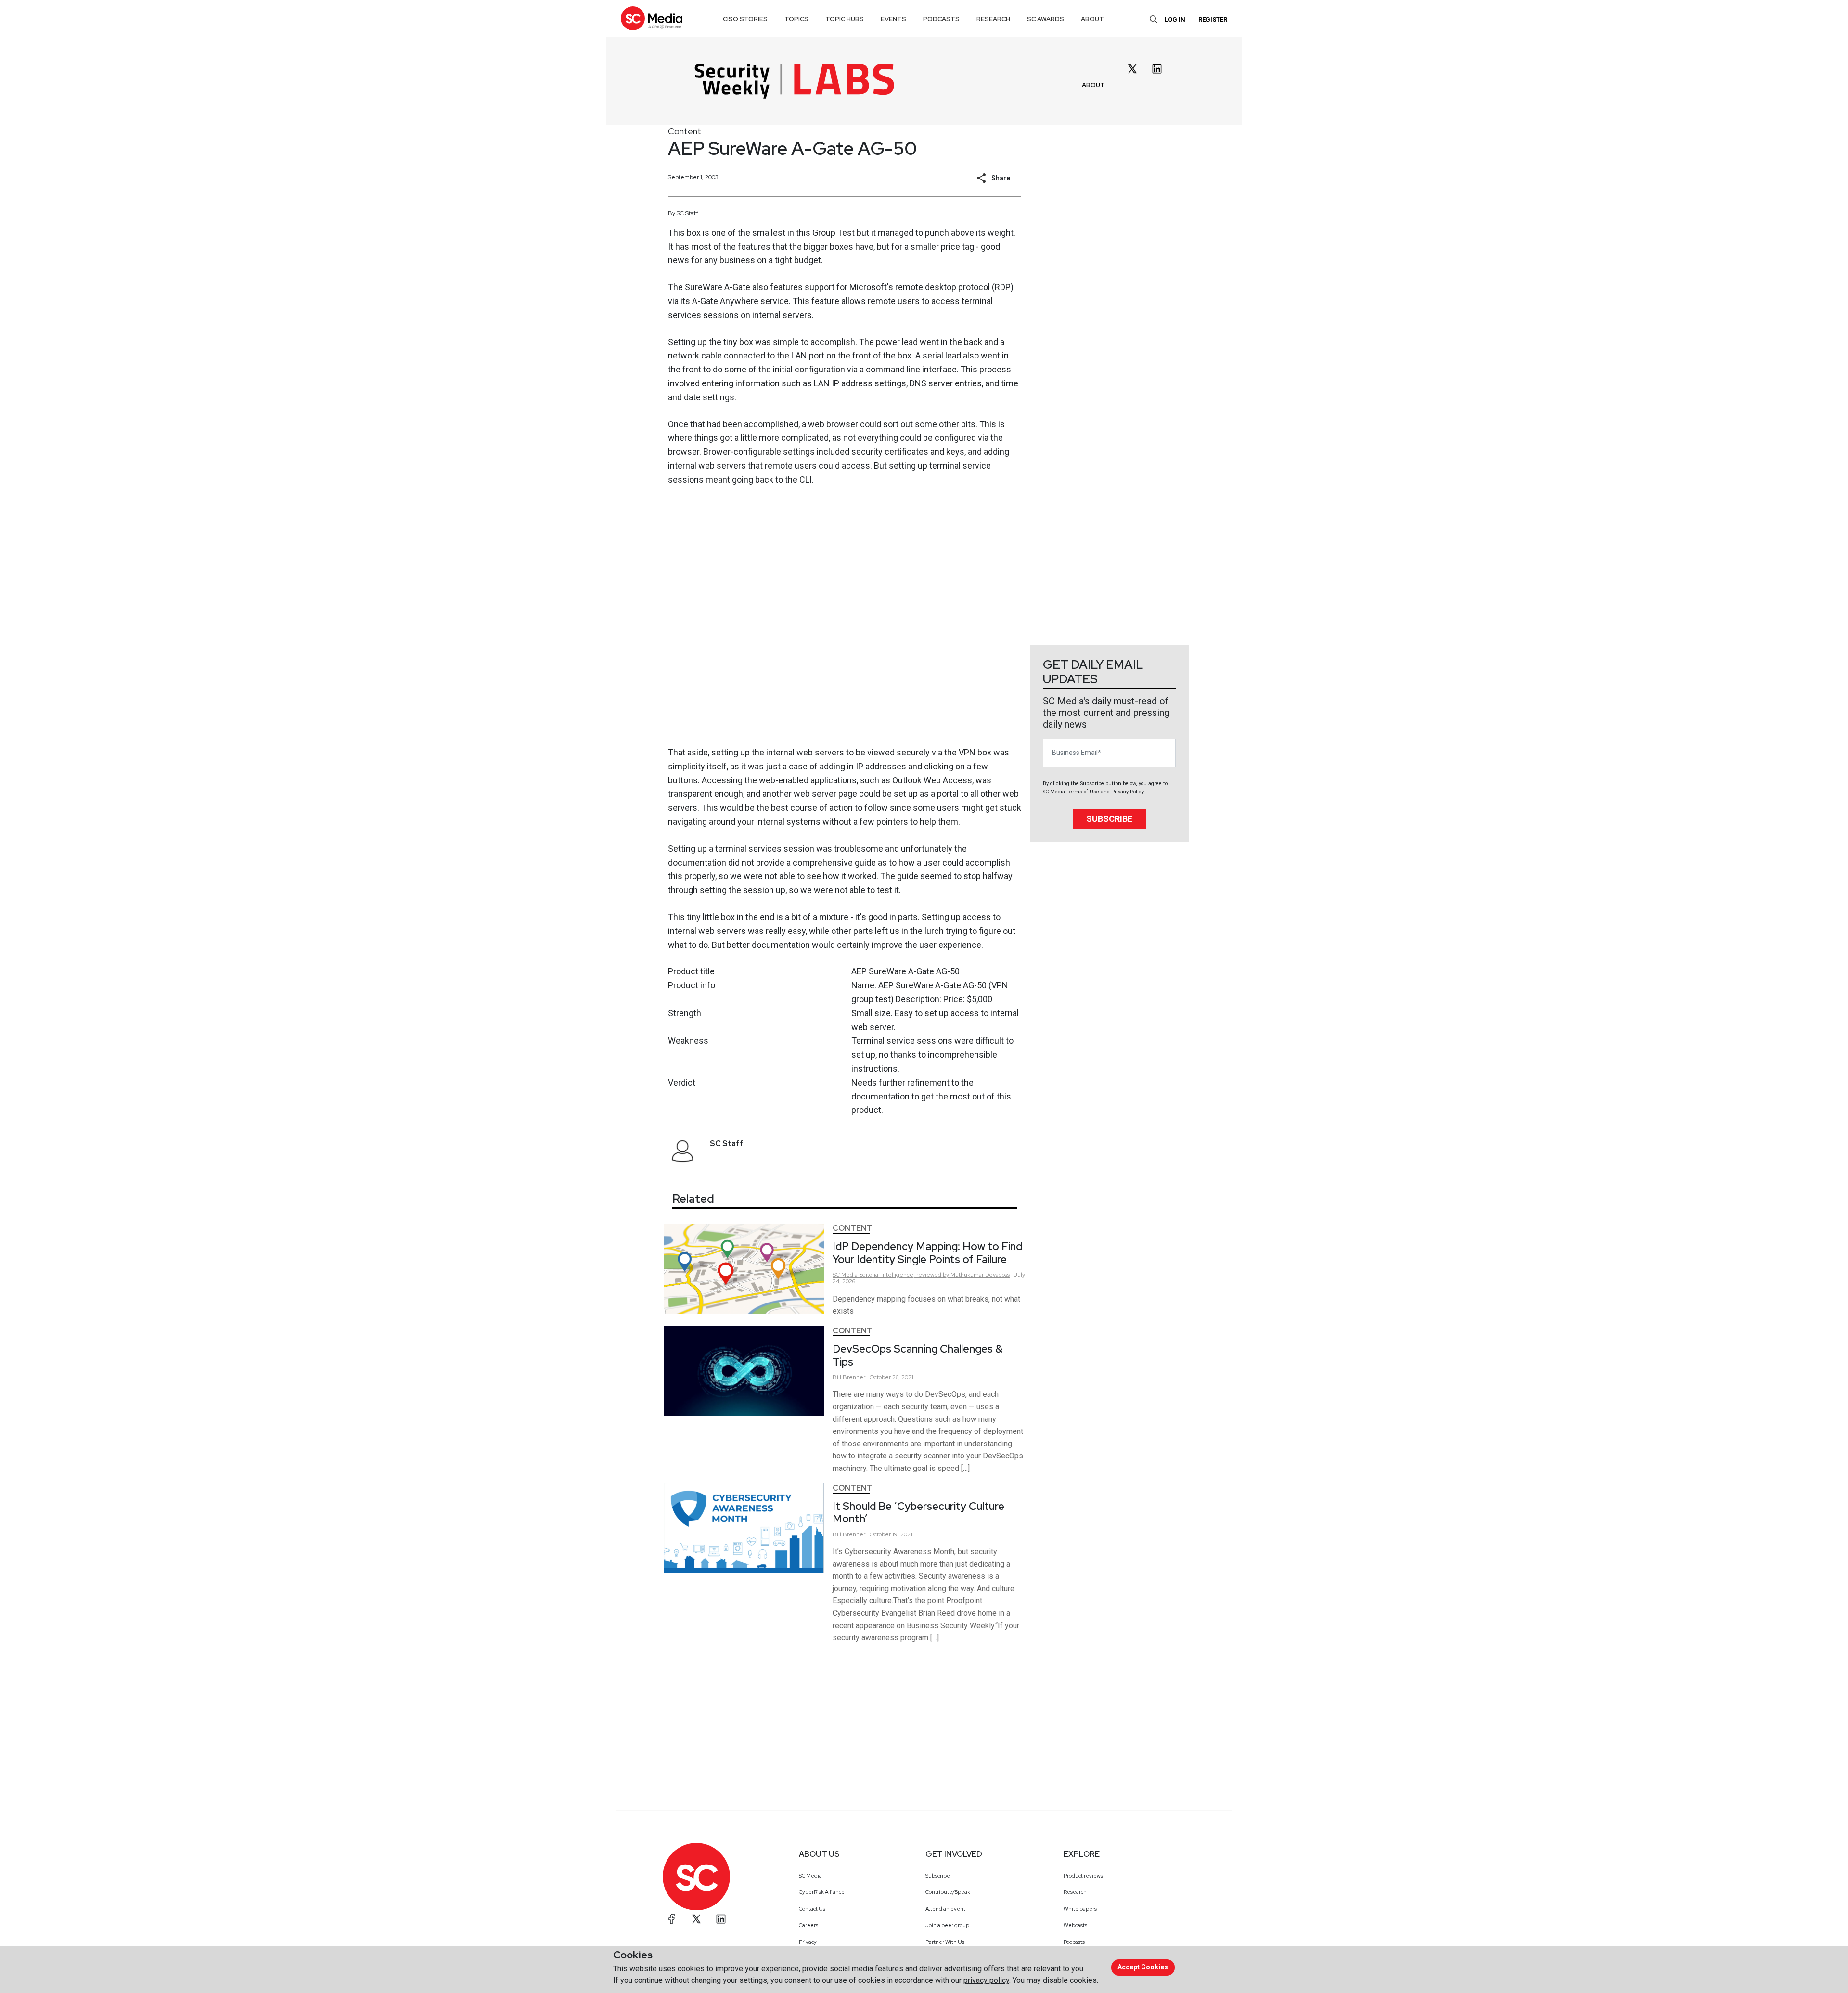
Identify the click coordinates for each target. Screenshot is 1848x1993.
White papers (1080, 1909)
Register (1213, 19)
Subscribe (1109, 819)
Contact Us (812, 1909)
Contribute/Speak (948, 1892)
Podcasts (1074, 1942)
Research (1075, 1892)
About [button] (1092, 19)
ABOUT (1093, 85)
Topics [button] (796, 19)
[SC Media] (652, 18)
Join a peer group (947, 1925)
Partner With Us (945, 1942)
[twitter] (1132, 69)
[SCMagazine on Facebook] (672, 1919)
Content (685, 131)
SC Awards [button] (1046, 19)
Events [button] (893, 19)
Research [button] (993, 19)
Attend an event (945, 1909)
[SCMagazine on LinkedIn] (721, 1919)
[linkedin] (1157, 69)
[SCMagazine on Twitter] (696, 1919)
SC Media (810, 1876)
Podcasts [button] (941, 19)
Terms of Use (1083, 792)
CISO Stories (745, 19)
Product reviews (1083, 1876)
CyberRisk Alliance (822, 1892)
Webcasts (1075, 1925)
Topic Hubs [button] (845, 19)
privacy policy (986, 1980)
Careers (808, 1925)
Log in (1175, 19)
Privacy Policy (1127, 792)
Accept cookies (1143, 1967)
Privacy (808, 1942)
